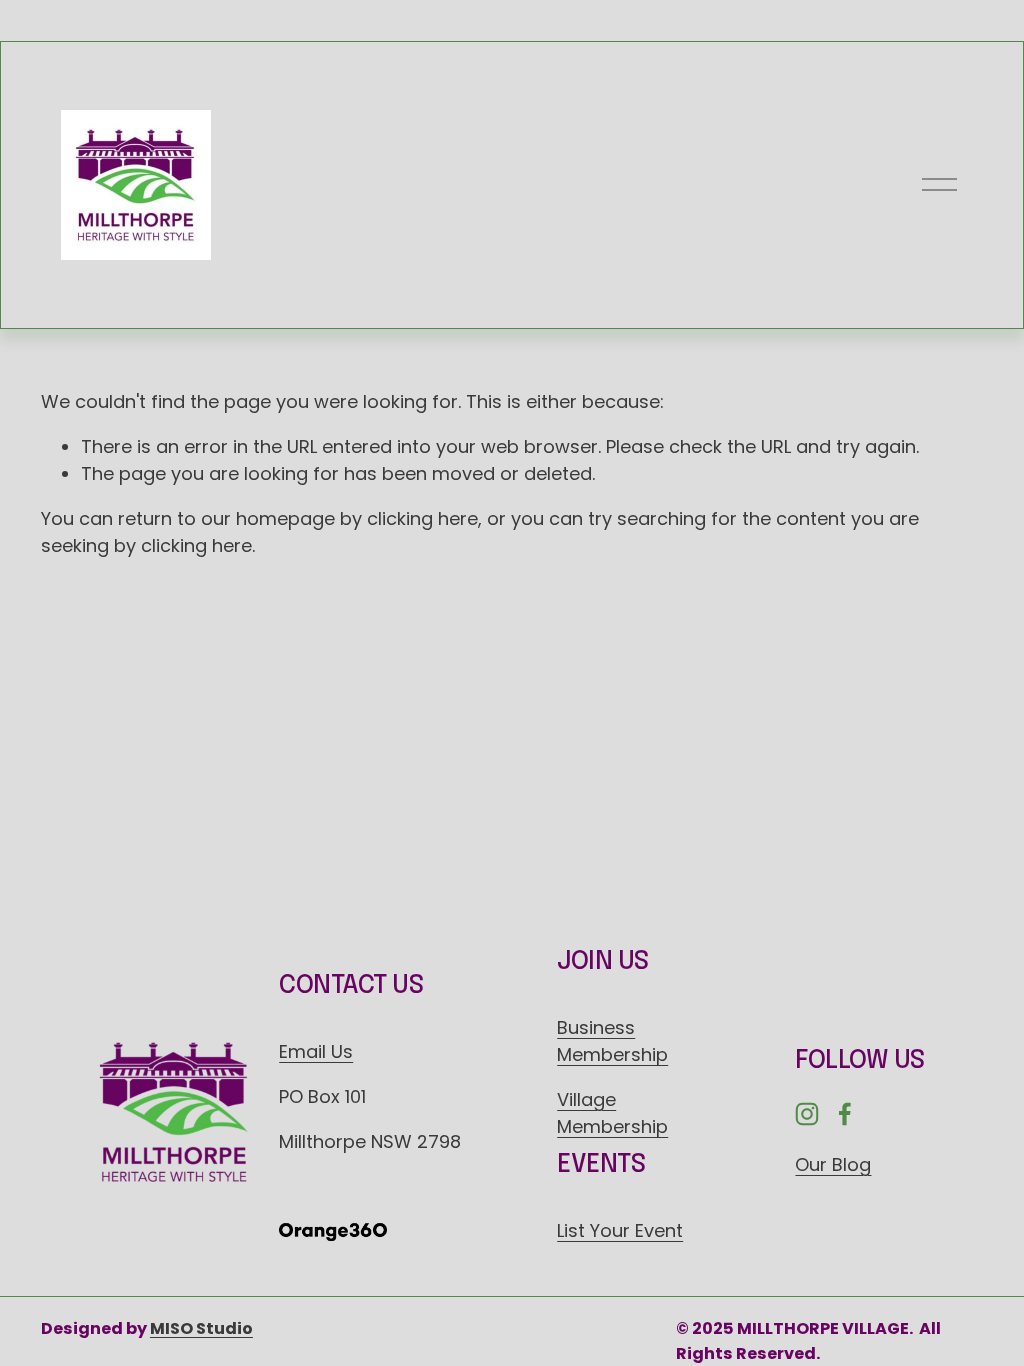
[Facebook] (845, 1114)
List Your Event (620, 1230)
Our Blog (833, 1164)
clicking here (422, 518)
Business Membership (612, 1041)
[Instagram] (807, 1114)
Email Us (316, 1051)
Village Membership (612, 1113)
